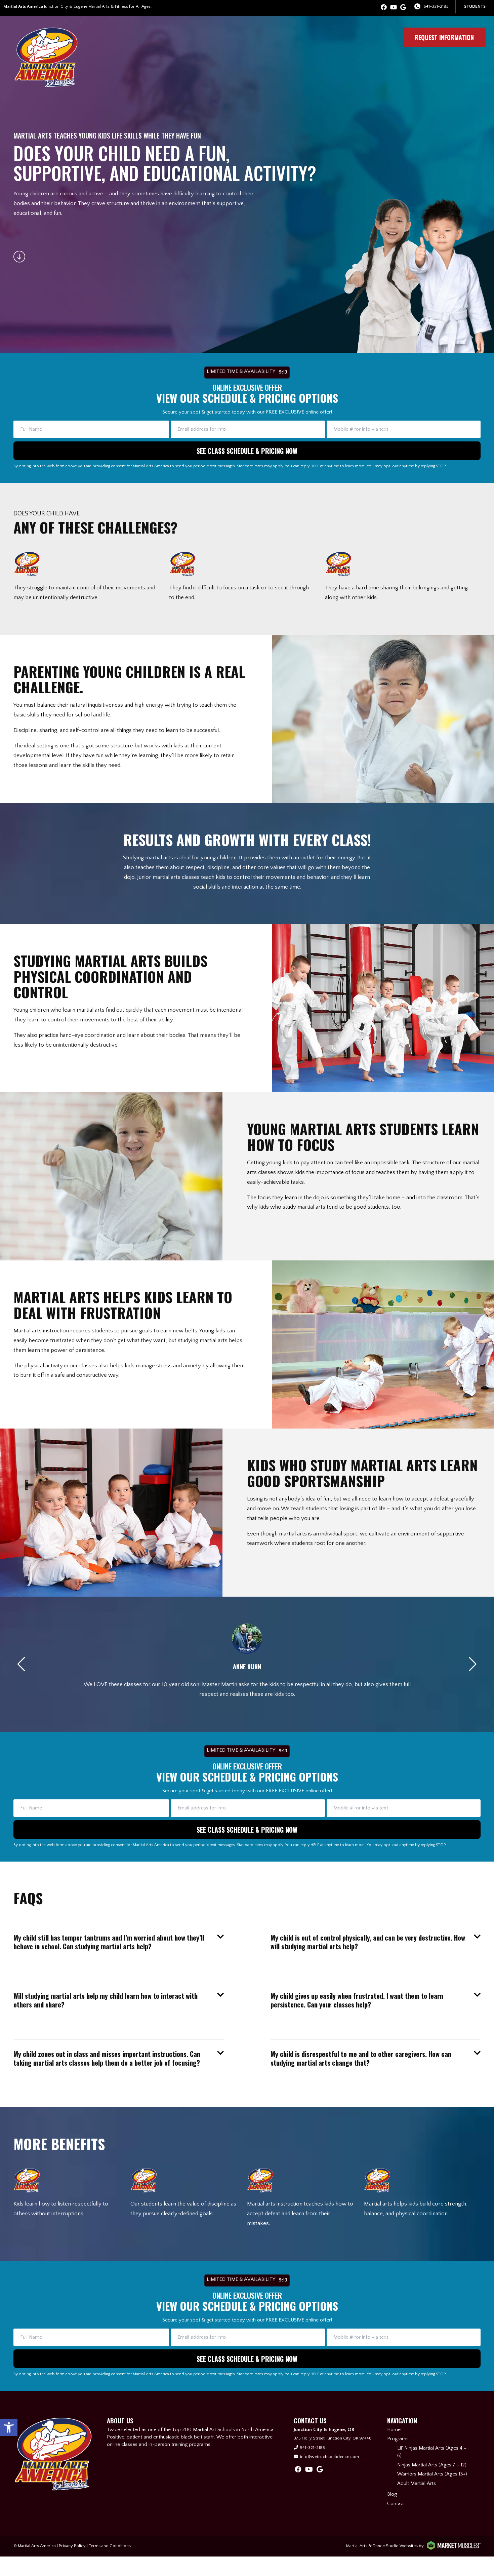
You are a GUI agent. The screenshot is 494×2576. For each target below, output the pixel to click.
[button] (9, 2427)
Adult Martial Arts (417, 2483)
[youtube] (394, 8)
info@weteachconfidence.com (330, 2457)
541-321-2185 (436, 6)
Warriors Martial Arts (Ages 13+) (432, 2474)
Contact (396, 2504)
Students (475, 6)
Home (394, 2430)
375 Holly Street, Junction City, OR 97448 (333, 2438)
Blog (392, 2494)
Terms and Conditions (110, 2546)
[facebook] (384, 8)
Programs (398, 2439)
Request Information (444, 37)
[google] (403, 8)
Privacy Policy (72, 2546)
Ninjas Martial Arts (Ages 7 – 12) (432, 2465)
